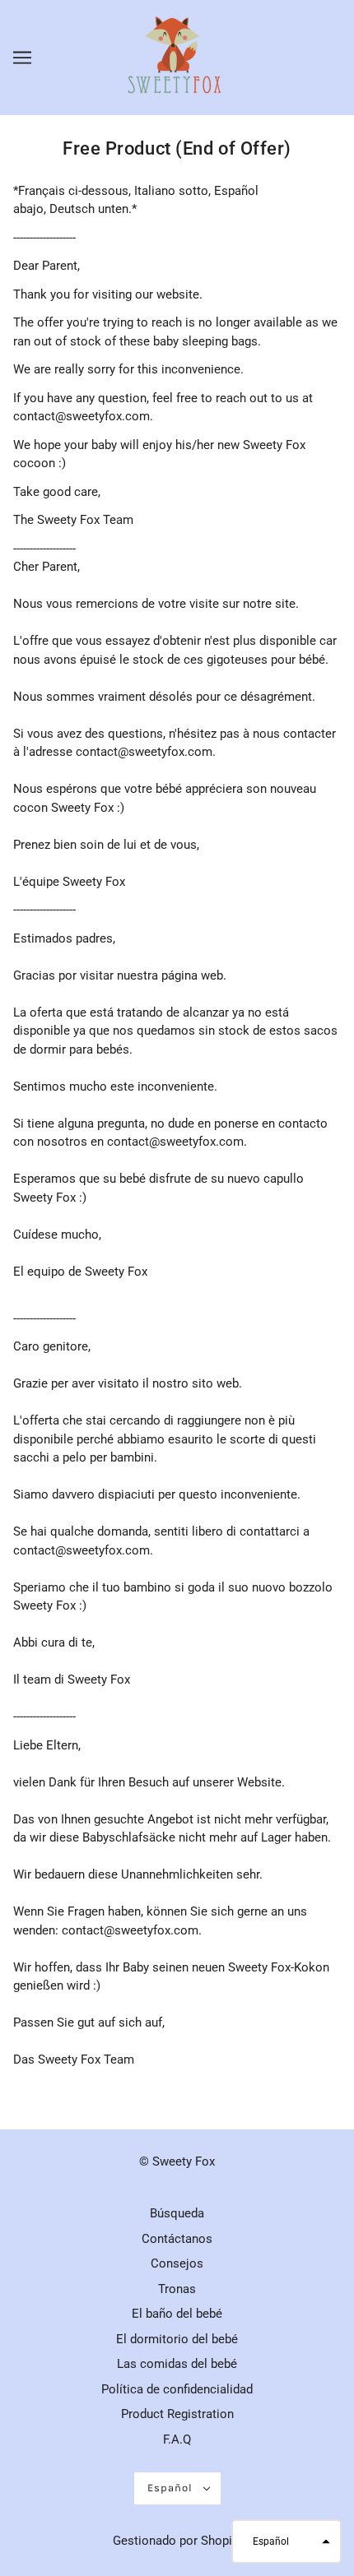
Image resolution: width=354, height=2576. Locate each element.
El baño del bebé (177, 2314)
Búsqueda (177, 2213)
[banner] (175, 57)
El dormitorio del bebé (177, 2339)
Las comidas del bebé (177, 2364)
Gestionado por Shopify (177, 2541)
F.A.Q (177, 2439)
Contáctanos (177, 2239)
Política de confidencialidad (177, 2389)
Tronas (177, 2289)
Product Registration (177, 2414)
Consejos (177, 2263)
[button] (286, 2541)
